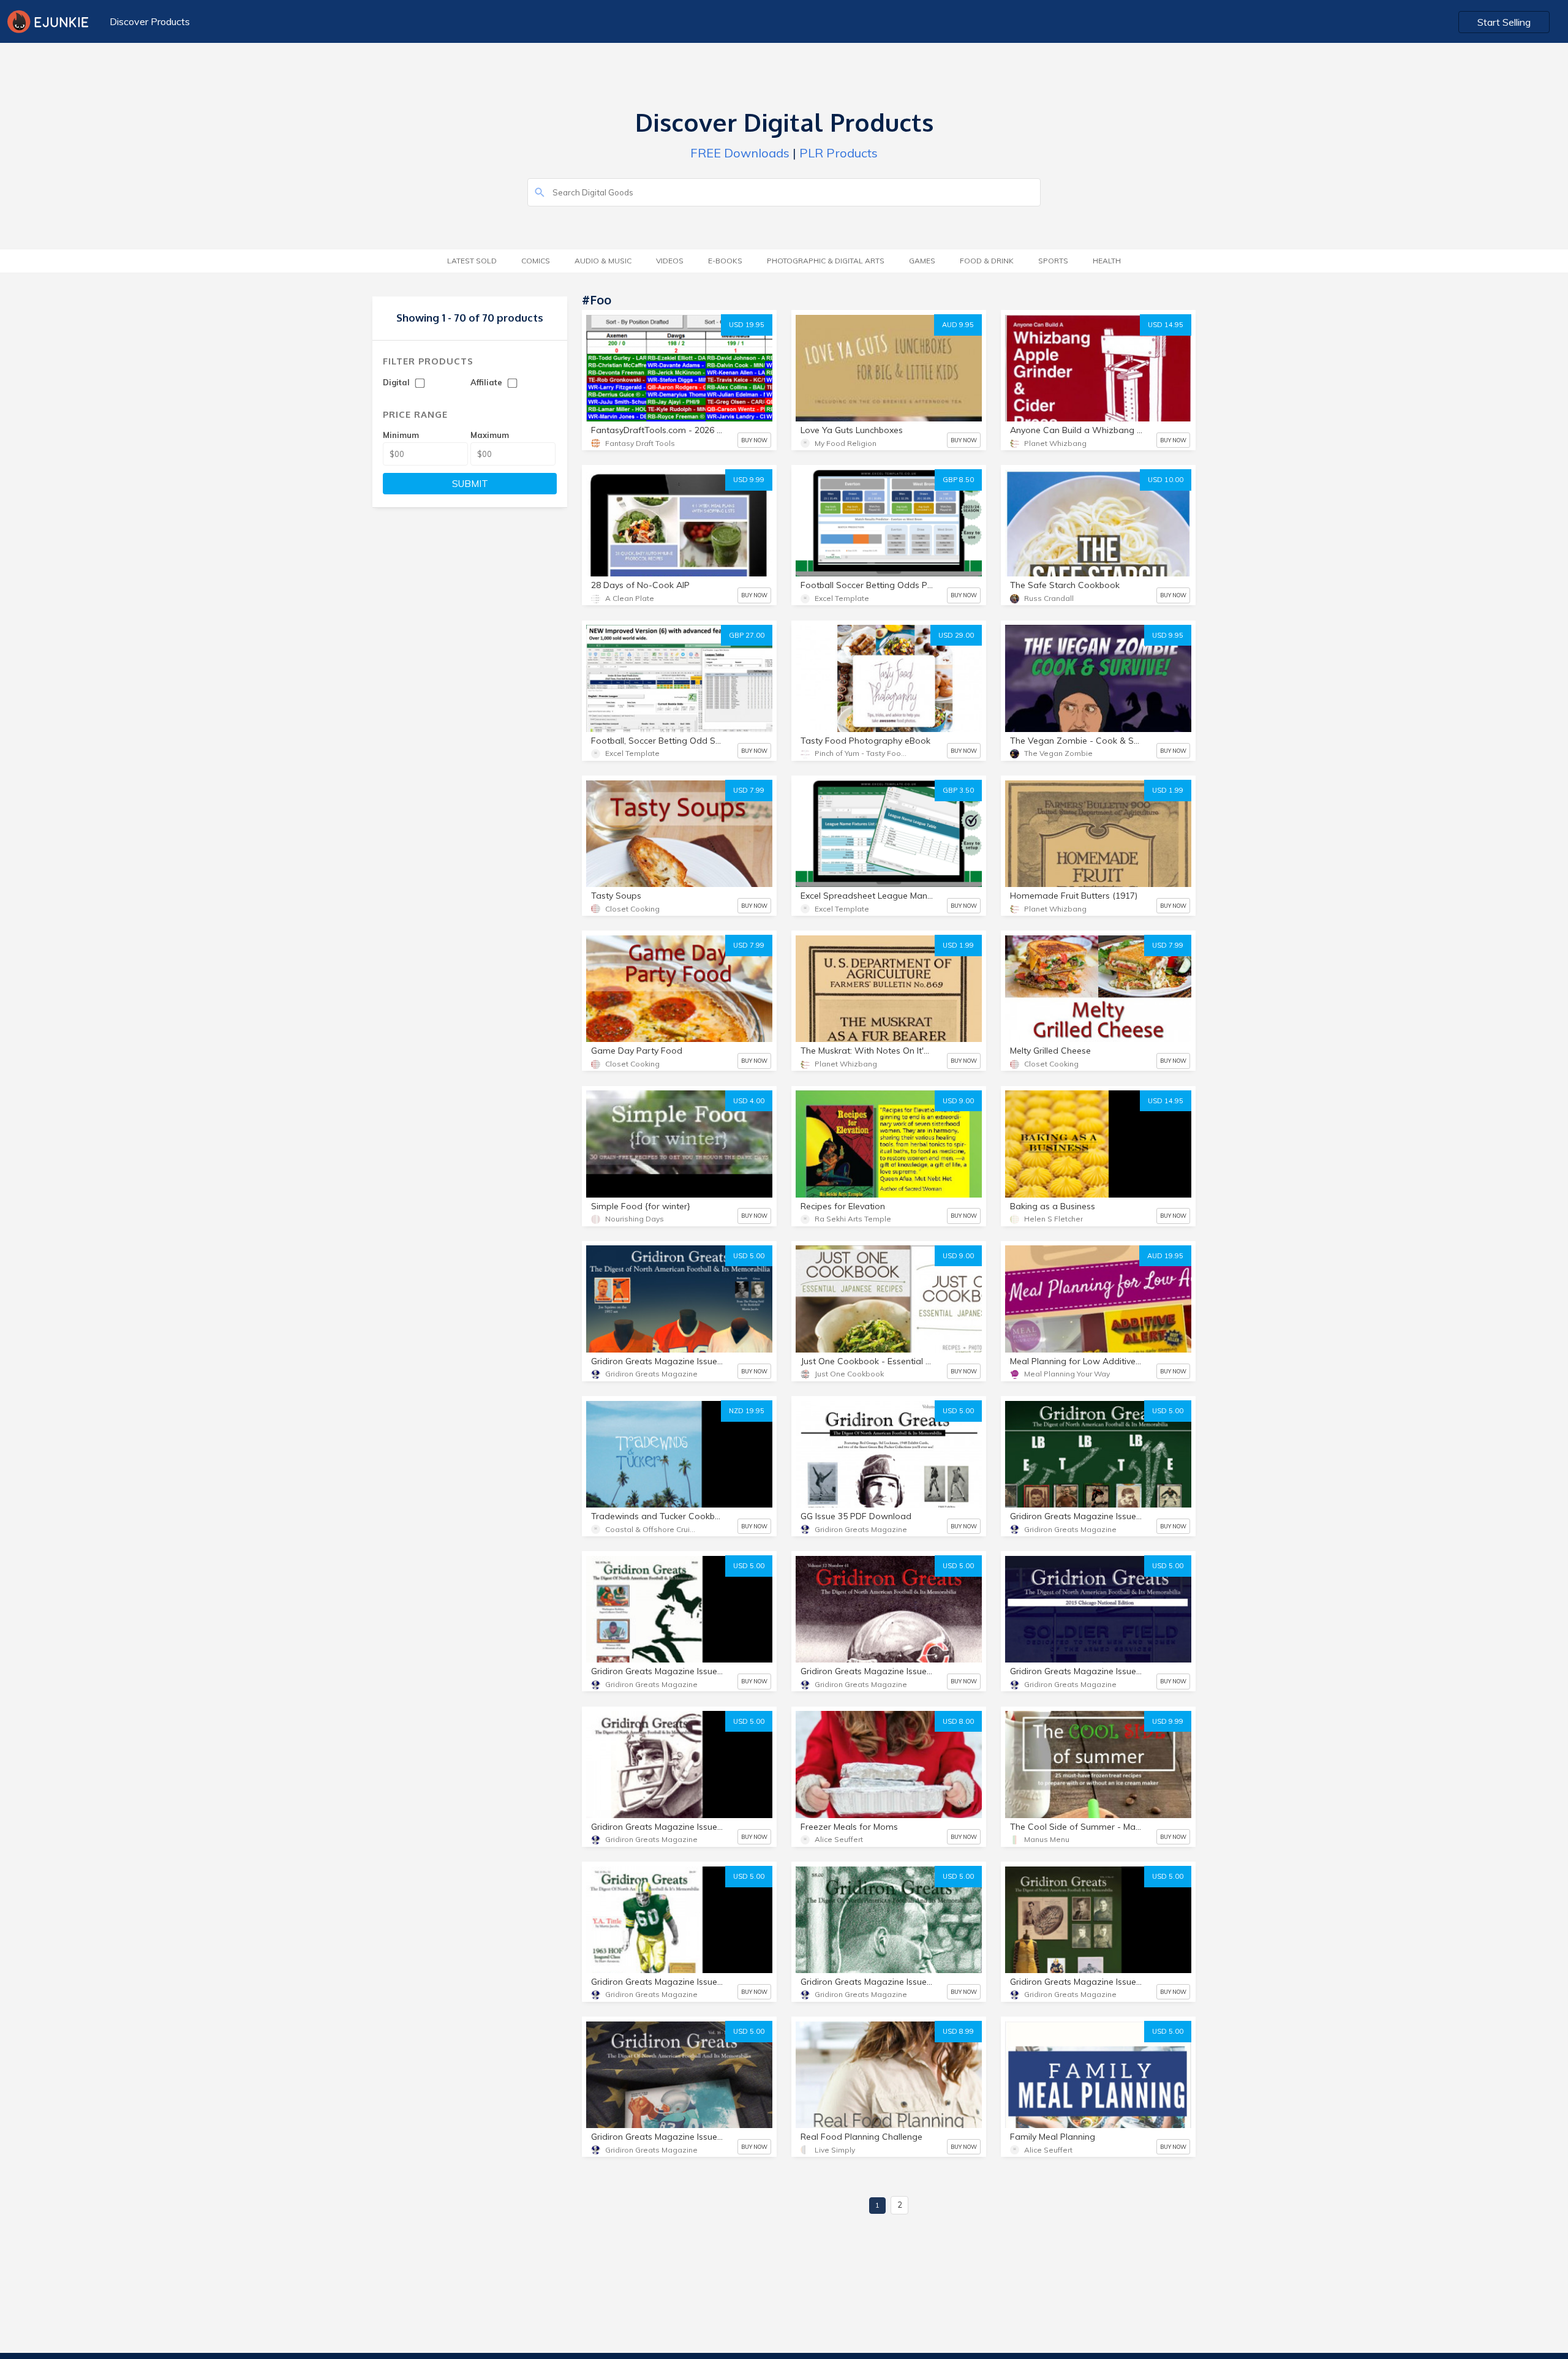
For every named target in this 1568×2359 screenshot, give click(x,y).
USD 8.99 (958, 2031)
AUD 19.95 (1165, 1256)
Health (1107, 261)
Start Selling (1504, 22)
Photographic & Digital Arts (826, 261)
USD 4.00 (749, 1101)
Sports (1053, 261)
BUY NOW (754, 440)
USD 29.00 (956, 635)
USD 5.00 (749, 1256)
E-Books (725, 261)
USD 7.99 (749, 790)
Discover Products (150, 21)
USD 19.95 (747, 325)
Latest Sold (472, 261)
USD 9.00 (958, 1101)
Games (922, 261)
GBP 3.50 (958, 790)
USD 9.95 (1168, 635)
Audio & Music (603, 261)
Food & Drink (987, 261)
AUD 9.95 (958, 325)
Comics (536, 261)
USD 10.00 (1166, 480)
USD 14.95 (1166, 325)
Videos (670, 261)
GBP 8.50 (958, 480)
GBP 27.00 (747, 635)
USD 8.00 (958, 1721)
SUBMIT (470, 484)
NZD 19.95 (747, 1411)
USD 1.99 (1168, 790)
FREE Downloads (740, 153)
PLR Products (839, 153)
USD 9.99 (749, 480)
